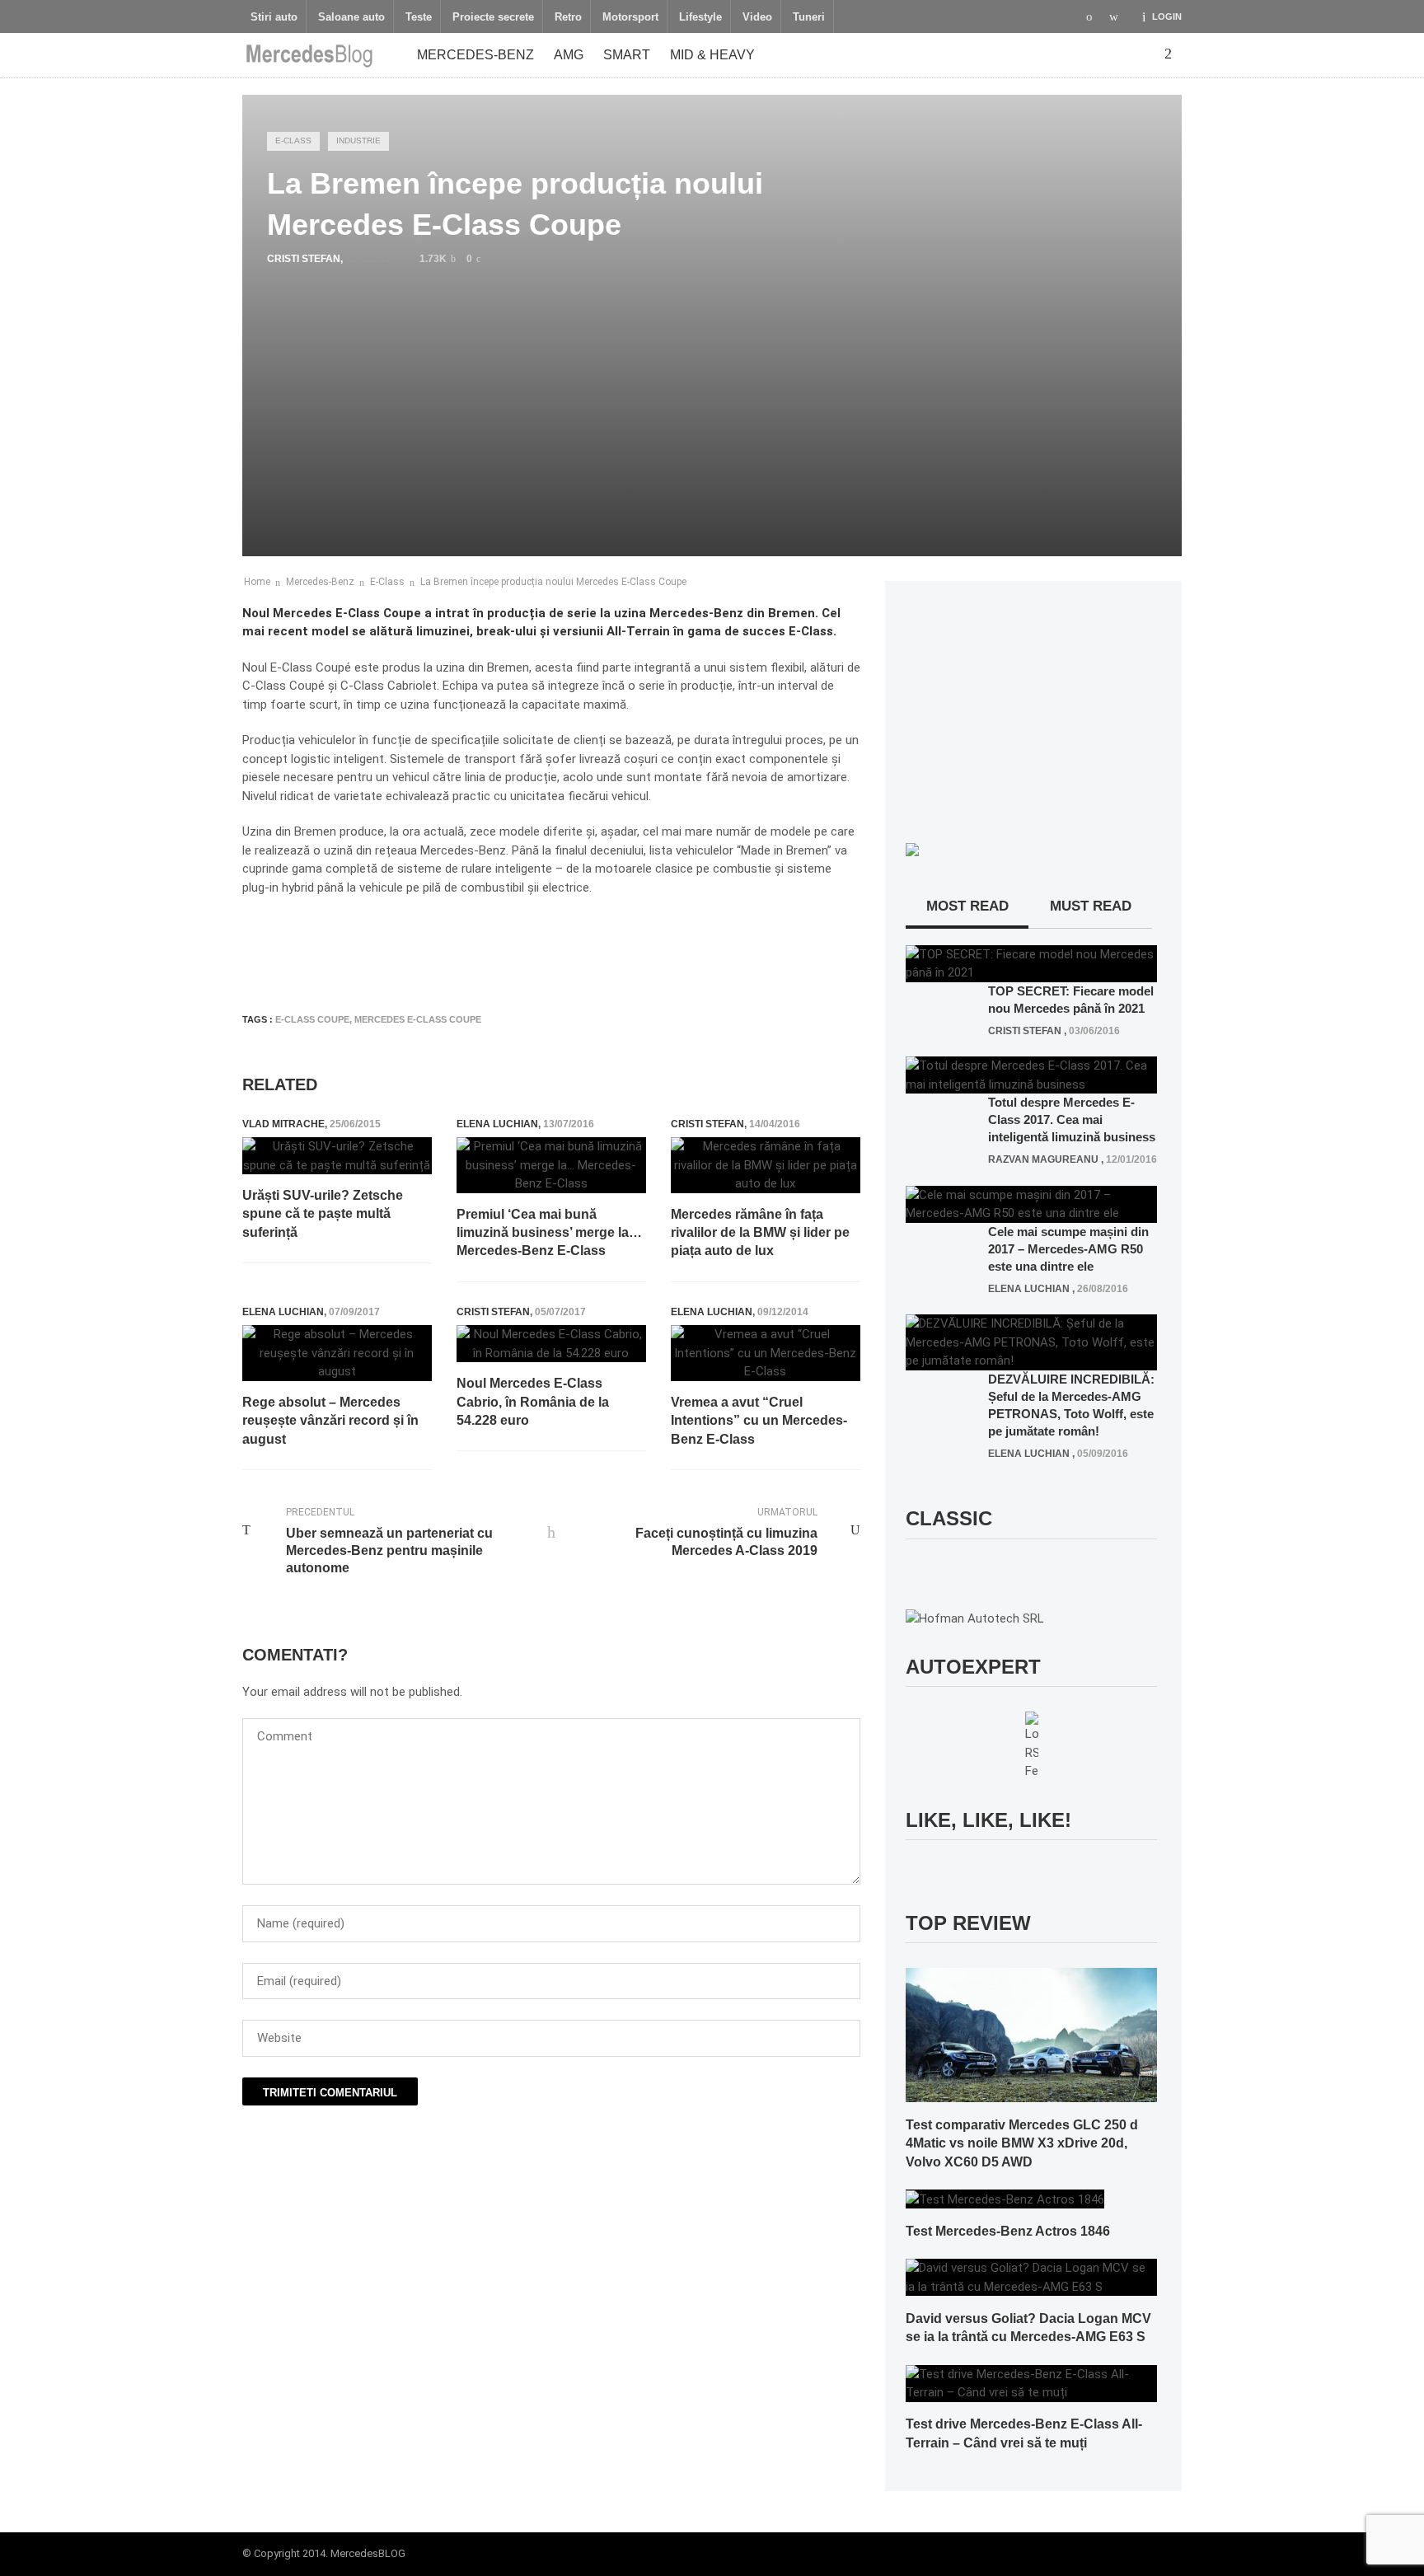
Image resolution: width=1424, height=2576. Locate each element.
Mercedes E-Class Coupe (418, 1019)
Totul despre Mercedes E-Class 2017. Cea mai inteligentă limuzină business (1072, 1119)
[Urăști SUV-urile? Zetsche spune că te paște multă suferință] (337, 1156)
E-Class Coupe (312, 1019)
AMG (569, 55)
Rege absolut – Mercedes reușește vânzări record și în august (330, 1421)
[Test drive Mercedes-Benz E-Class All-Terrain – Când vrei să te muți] (1031, 2382)
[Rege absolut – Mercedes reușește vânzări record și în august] (337, 1353)
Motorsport (630, 17)
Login (1167, 16)
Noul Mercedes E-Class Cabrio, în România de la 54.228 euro (533, 1402)
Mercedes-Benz (475, 55)
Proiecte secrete (493, 17)
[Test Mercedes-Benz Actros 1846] (1005, 2199)
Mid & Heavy (712, 55)
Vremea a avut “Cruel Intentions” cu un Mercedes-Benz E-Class (759, 1421)
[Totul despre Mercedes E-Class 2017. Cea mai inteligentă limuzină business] (1031, 1075)
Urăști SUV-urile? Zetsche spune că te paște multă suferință (323, 1214)
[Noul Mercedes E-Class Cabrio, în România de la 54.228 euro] (551, 1344)
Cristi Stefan (304, 259)
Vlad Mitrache (283, 1124)
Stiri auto (274, 17)
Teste (419, 17)
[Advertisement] (542, 951)
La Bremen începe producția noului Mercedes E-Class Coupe (553, 582)
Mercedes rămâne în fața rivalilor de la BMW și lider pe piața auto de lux (760, 1233)
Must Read (1091, 906)
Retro (568, 17)
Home (257, 582)
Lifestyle (700, 17)
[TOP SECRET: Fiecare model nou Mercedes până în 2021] (1031, 962)
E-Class (293, 141)
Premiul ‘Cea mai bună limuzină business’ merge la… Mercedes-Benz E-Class (549, 1233)
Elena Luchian (497, 1124)
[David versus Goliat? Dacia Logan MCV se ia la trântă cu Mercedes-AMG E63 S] (1031, 2277)
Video (757, 17)
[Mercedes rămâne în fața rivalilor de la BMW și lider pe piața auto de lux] (766, 1165)
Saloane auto (351, 17)
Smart (627, 55)
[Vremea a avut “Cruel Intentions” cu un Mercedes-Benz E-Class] (766, 1353)
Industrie (358, 141)
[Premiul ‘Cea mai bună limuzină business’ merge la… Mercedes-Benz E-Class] (551, 1165)
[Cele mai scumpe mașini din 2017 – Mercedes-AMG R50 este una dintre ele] (1031, 1203)
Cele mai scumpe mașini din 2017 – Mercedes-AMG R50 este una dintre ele (1068, 1249)
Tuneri (809, 17)
